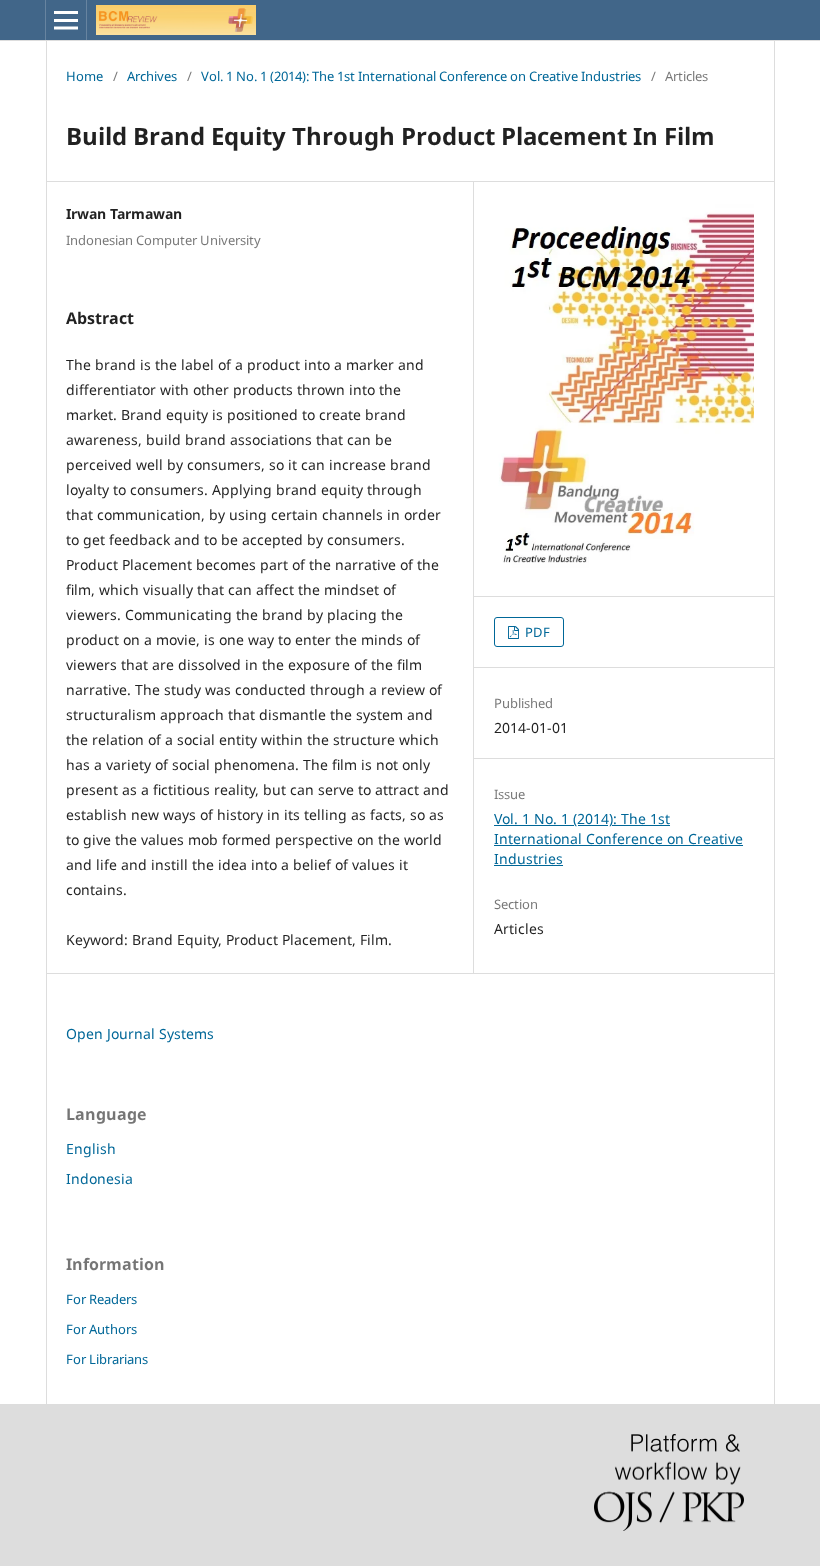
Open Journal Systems (140, 1033)
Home (84, 76)
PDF (536, 632)
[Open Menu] (66, 20)
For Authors (101, 1329)
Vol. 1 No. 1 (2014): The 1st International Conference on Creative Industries (421, 76)
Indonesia (99, 1178)
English (91, 1148)
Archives (152, 76)
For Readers (101, 1299)
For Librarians (107, 1359)
